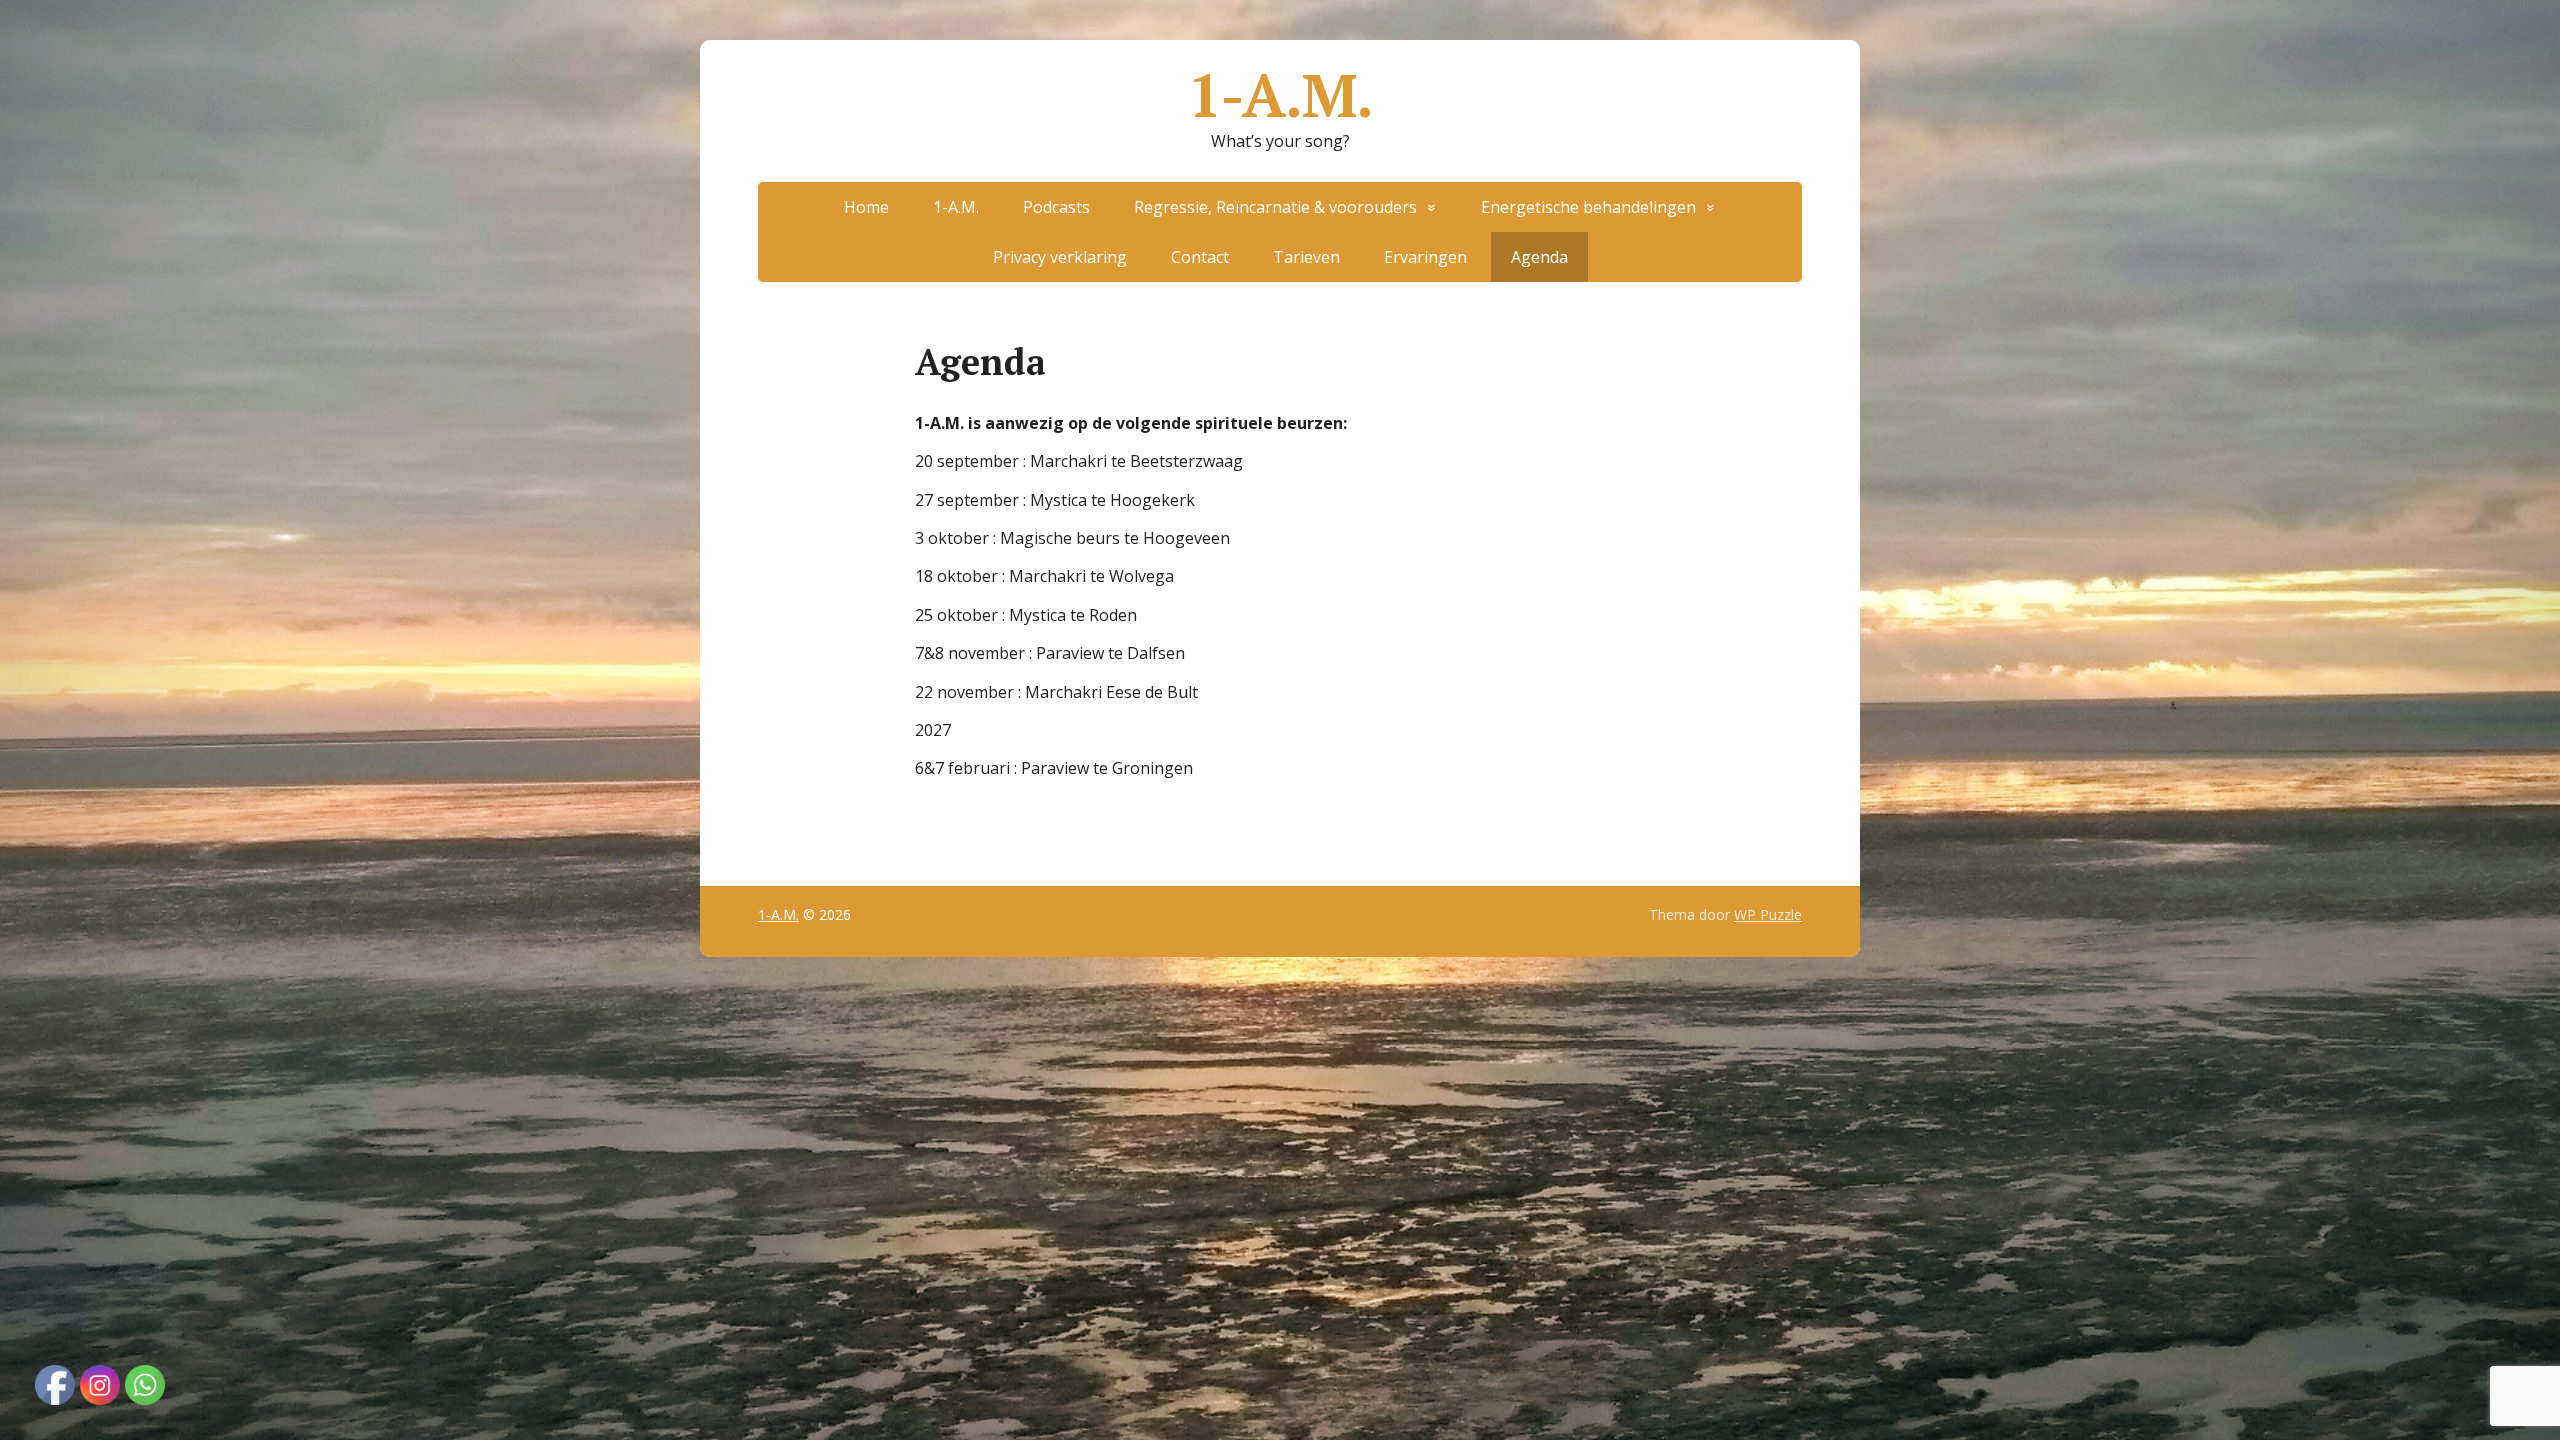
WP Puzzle (1768, 914)
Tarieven (1306, 257)
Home (866, 207)
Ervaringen (1425, 257)
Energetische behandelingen (1588, 207)
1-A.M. (1280, 95)
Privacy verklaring (1060, 257)
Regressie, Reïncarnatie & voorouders (1275, 207)
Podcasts (1056, 207)
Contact (1200, 257)
